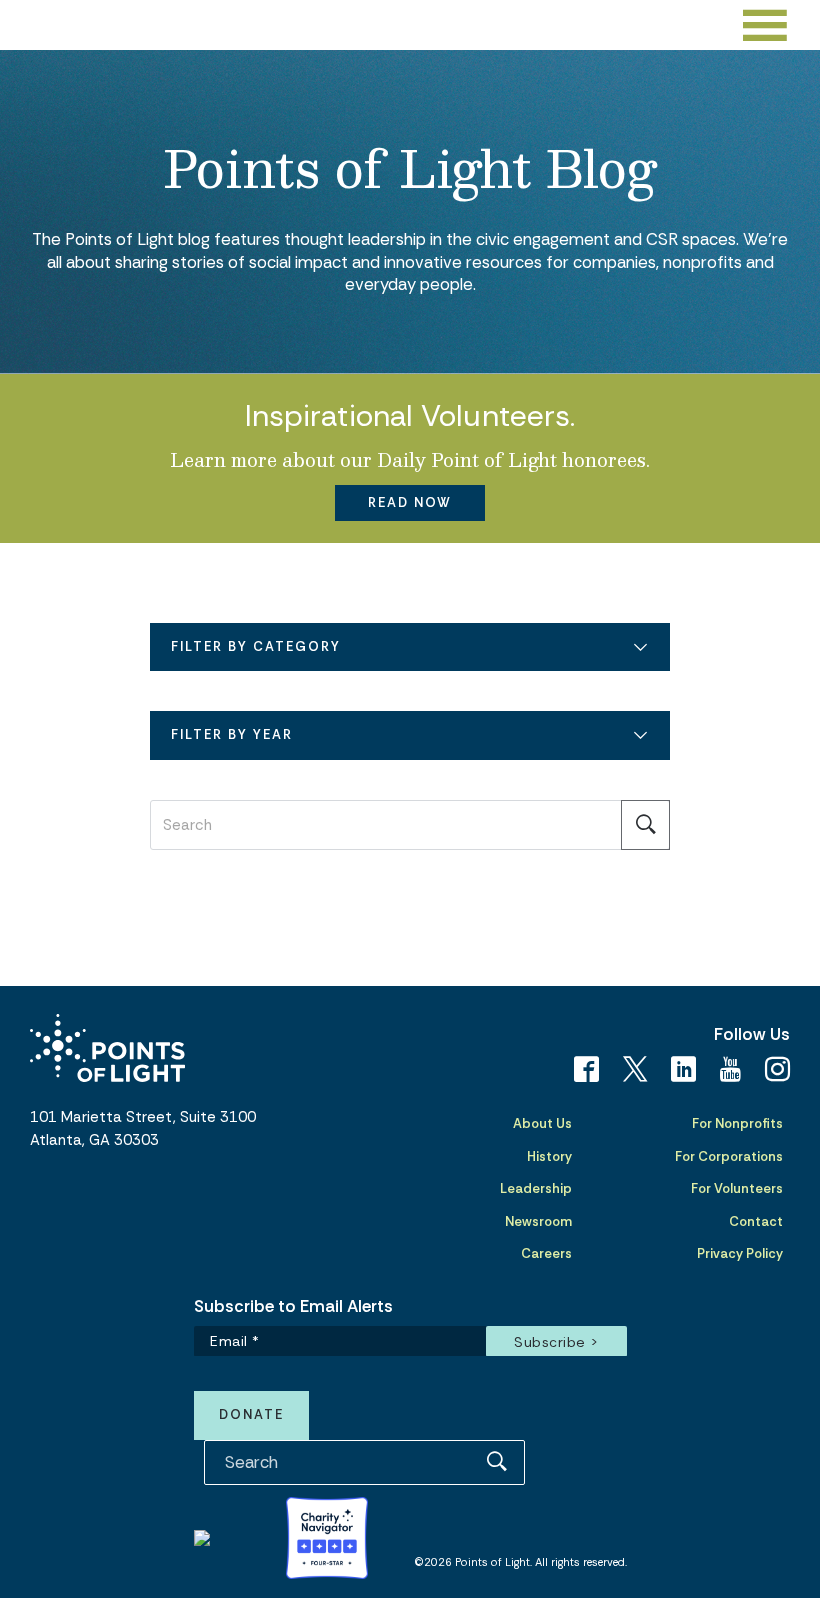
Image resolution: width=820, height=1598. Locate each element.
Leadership (536, 1188)
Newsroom (538, 1221)
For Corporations (729, 1156)
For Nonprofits (737, 1123)
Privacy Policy (740, 1253)
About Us (542, 1123)
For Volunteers (737, 1188)
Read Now (410, 502)
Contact (756, 1221)
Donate (251, 1414)
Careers (546, 1253)
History (549, 1156)
